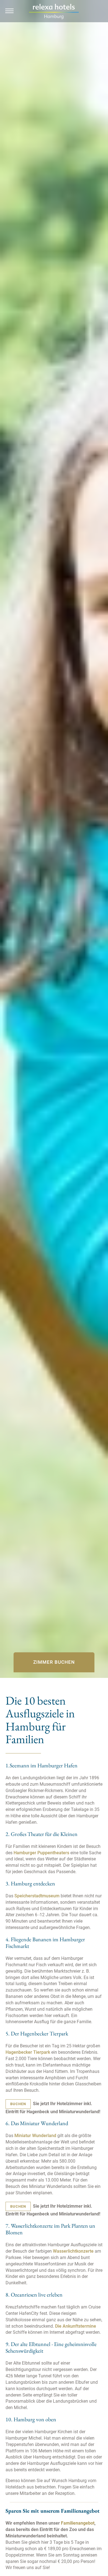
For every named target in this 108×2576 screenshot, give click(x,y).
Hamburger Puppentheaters (41, 1853)
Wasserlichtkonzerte (74, 2251)
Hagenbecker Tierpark (28, 2052)
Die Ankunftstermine (76, 2326)
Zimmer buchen (54, 1662)
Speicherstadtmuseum (37, 1896)
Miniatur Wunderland (35, 2136)
